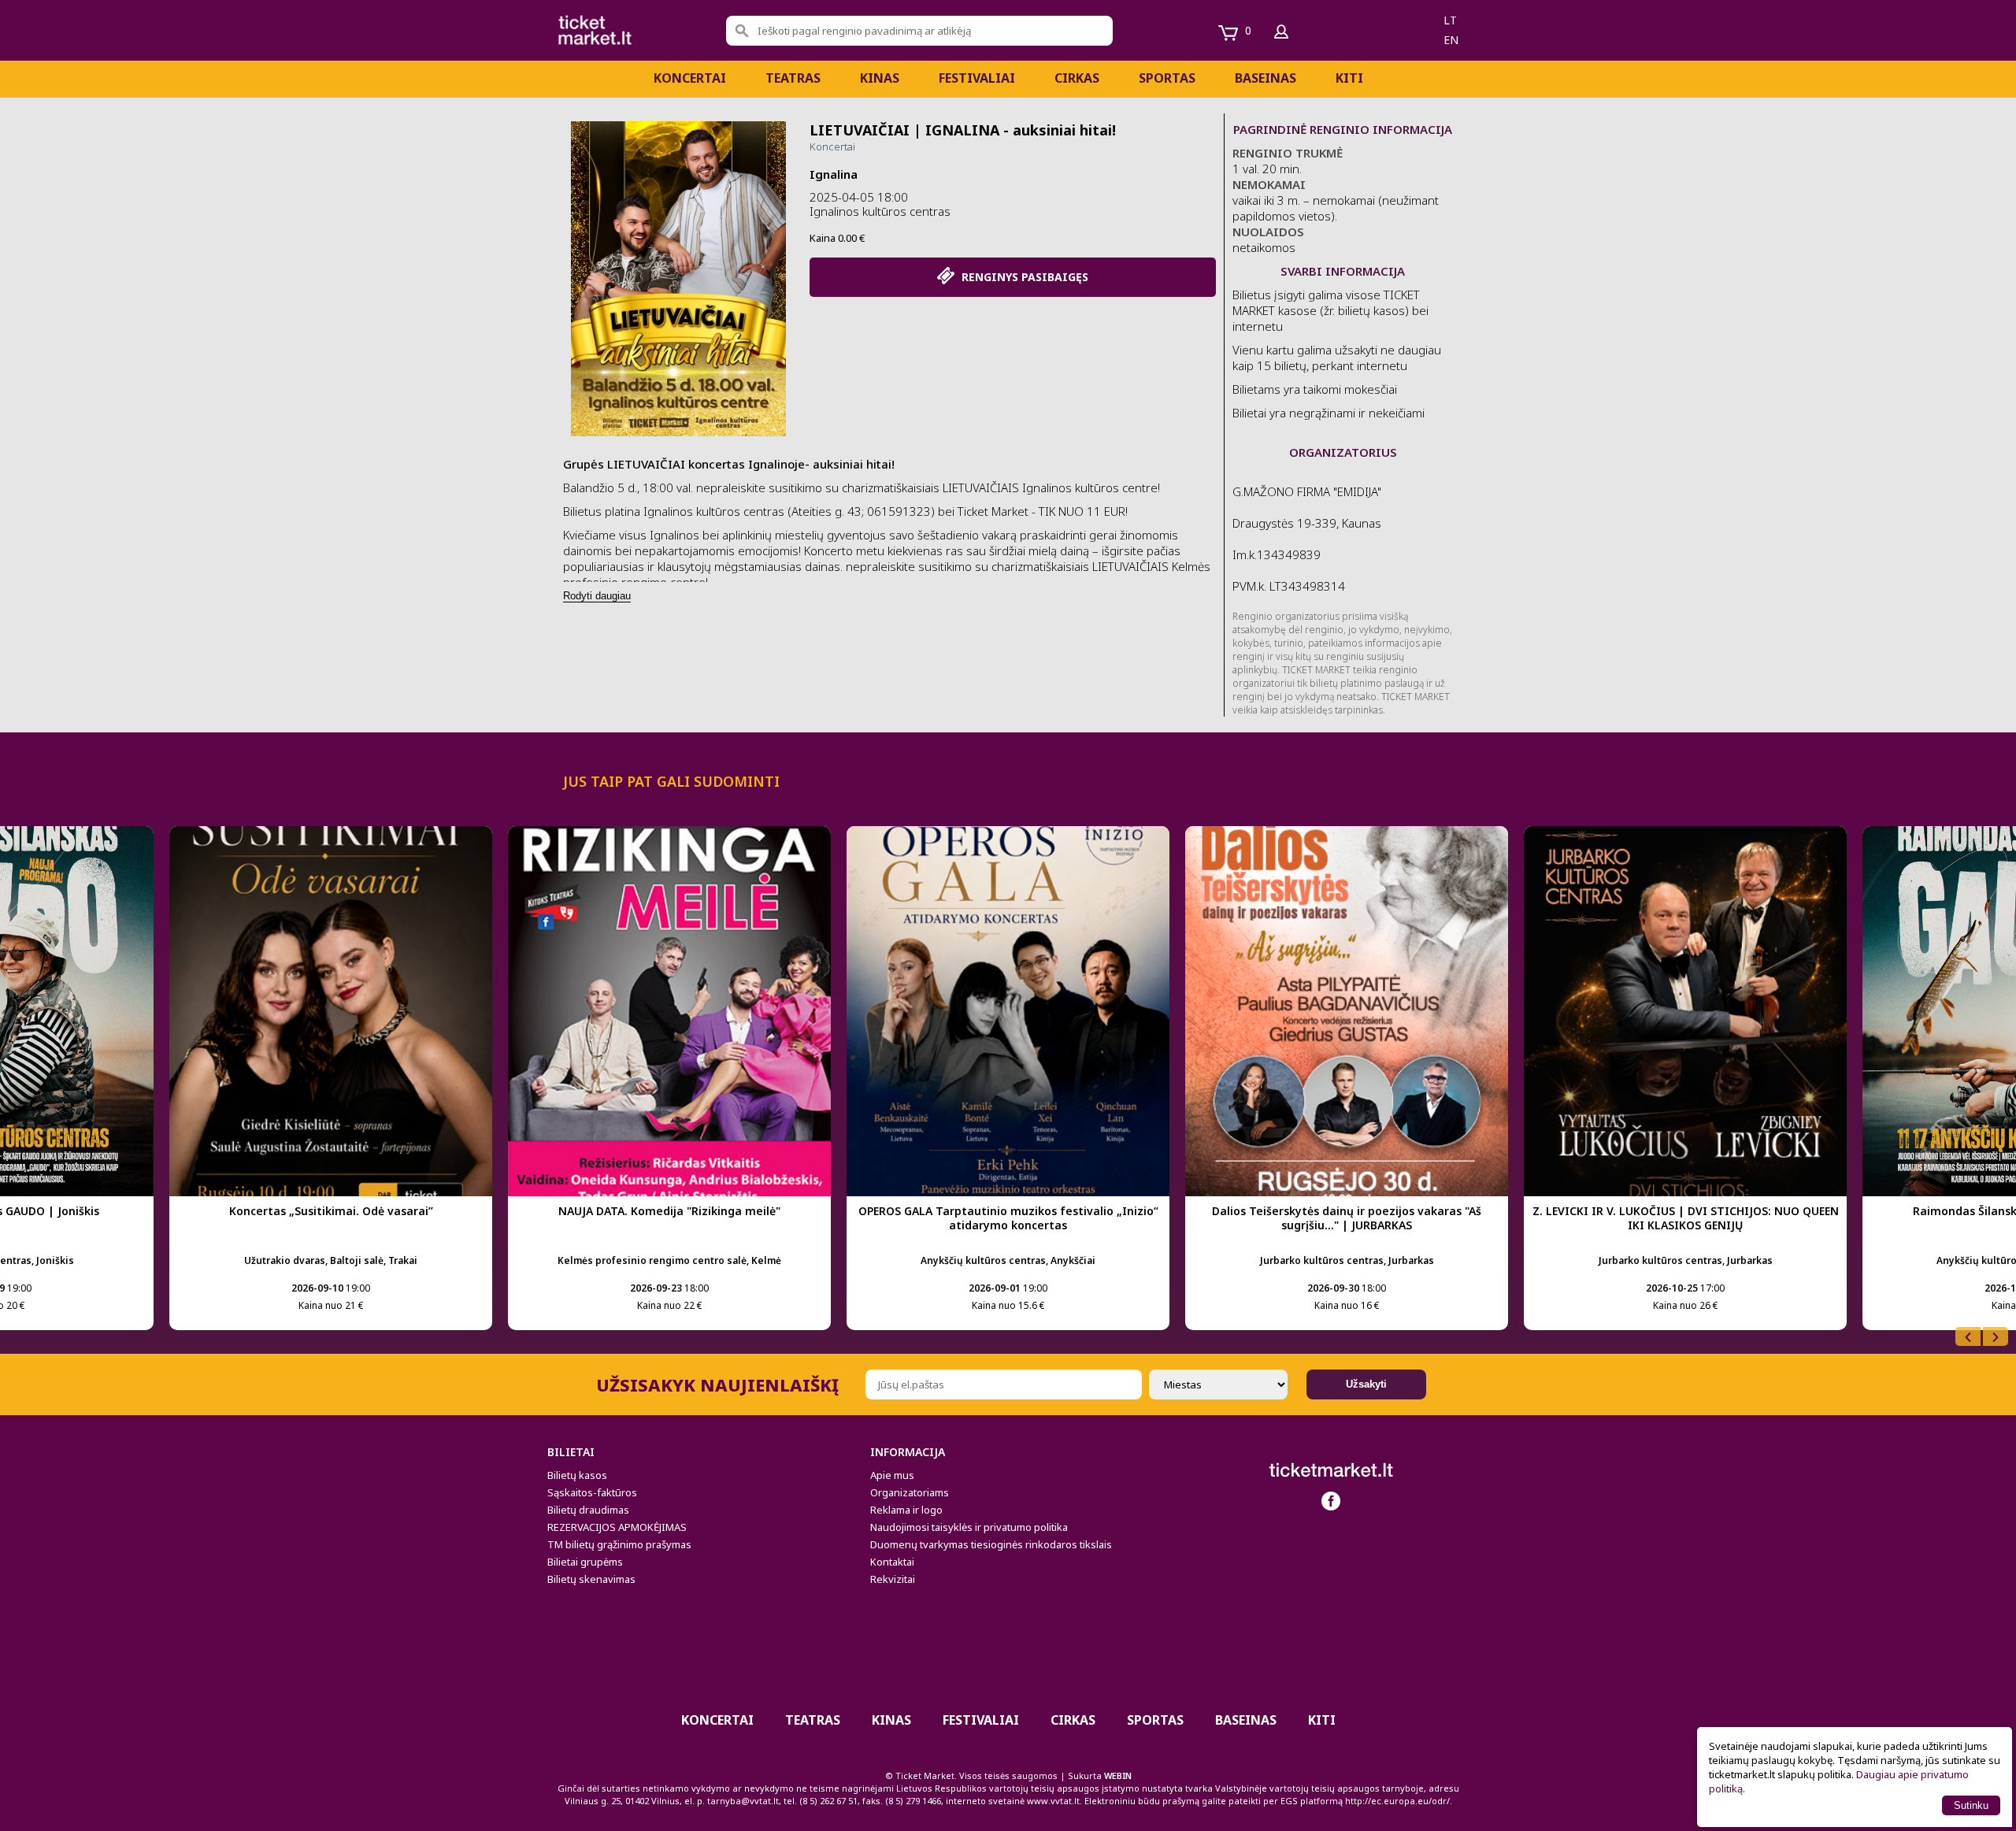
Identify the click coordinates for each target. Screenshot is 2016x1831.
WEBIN (1118, 1775)
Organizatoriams (910, 1492)
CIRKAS (1077, 78)
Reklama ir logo (906, 1510)
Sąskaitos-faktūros (592, 1492)
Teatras (793, 78)
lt (1450, 20)
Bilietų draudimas (588, 1510)
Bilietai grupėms (585, 1562)
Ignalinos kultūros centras (880, 211)
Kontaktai (892, 1562)
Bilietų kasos (577, 1475)
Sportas (1167, 78)
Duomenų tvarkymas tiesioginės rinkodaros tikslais (991, 1544)
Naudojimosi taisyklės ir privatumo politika (969, 1527)
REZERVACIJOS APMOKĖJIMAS (617, 1527)
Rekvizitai (893, 1579)
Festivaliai (977, 78)
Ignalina (834, 174)
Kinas (880, 78)
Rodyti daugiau (597, 596)
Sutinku (1971, 1805)
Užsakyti (1366, 1384)
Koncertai (690, 78)
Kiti (1349, 78)
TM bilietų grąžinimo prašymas (619, 1544)
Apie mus (892, 1475)
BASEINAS (1266, 78)
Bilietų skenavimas (591, 1579)
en (1451, 40)
